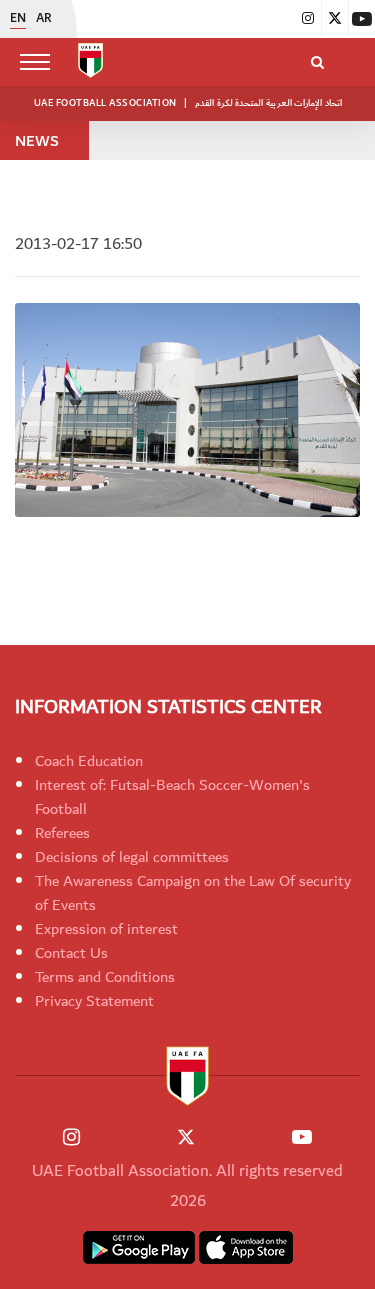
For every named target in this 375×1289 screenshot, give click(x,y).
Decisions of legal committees (132, 857)
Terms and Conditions (105, 977)
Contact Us (71, 953)
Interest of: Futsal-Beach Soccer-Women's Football (172, 797)
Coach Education (89, 761)
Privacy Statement (94, 1001)
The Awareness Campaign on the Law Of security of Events (193, 893)
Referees (62, 833)
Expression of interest (106, 929)
